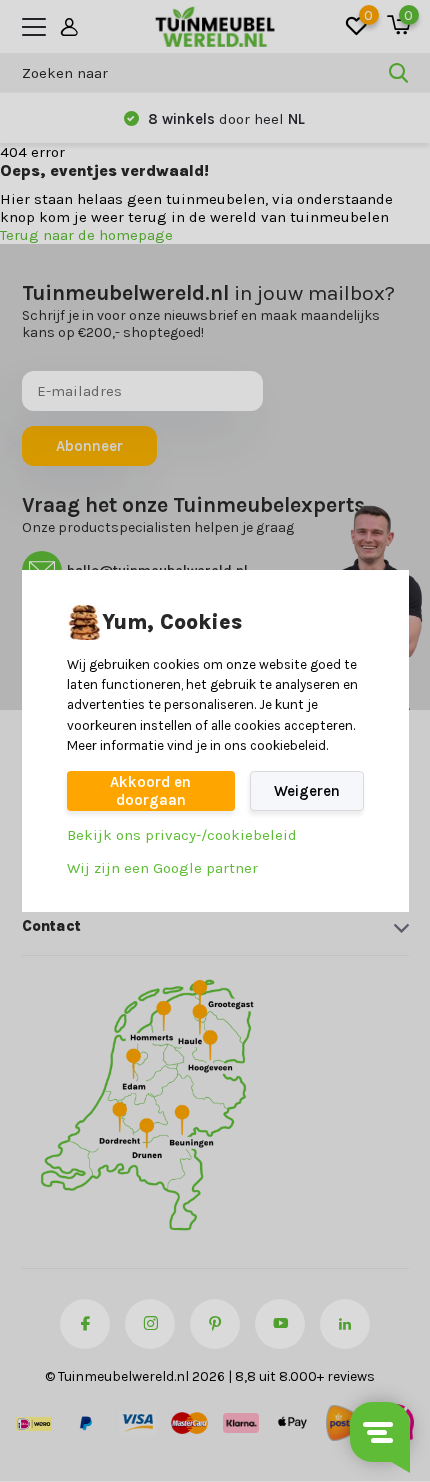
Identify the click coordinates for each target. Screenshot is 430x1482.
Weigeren (307, 791)
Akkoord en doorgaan (150, 791)
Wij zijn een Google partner (162, 868)
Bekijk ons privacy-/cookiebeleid (182, 835)
